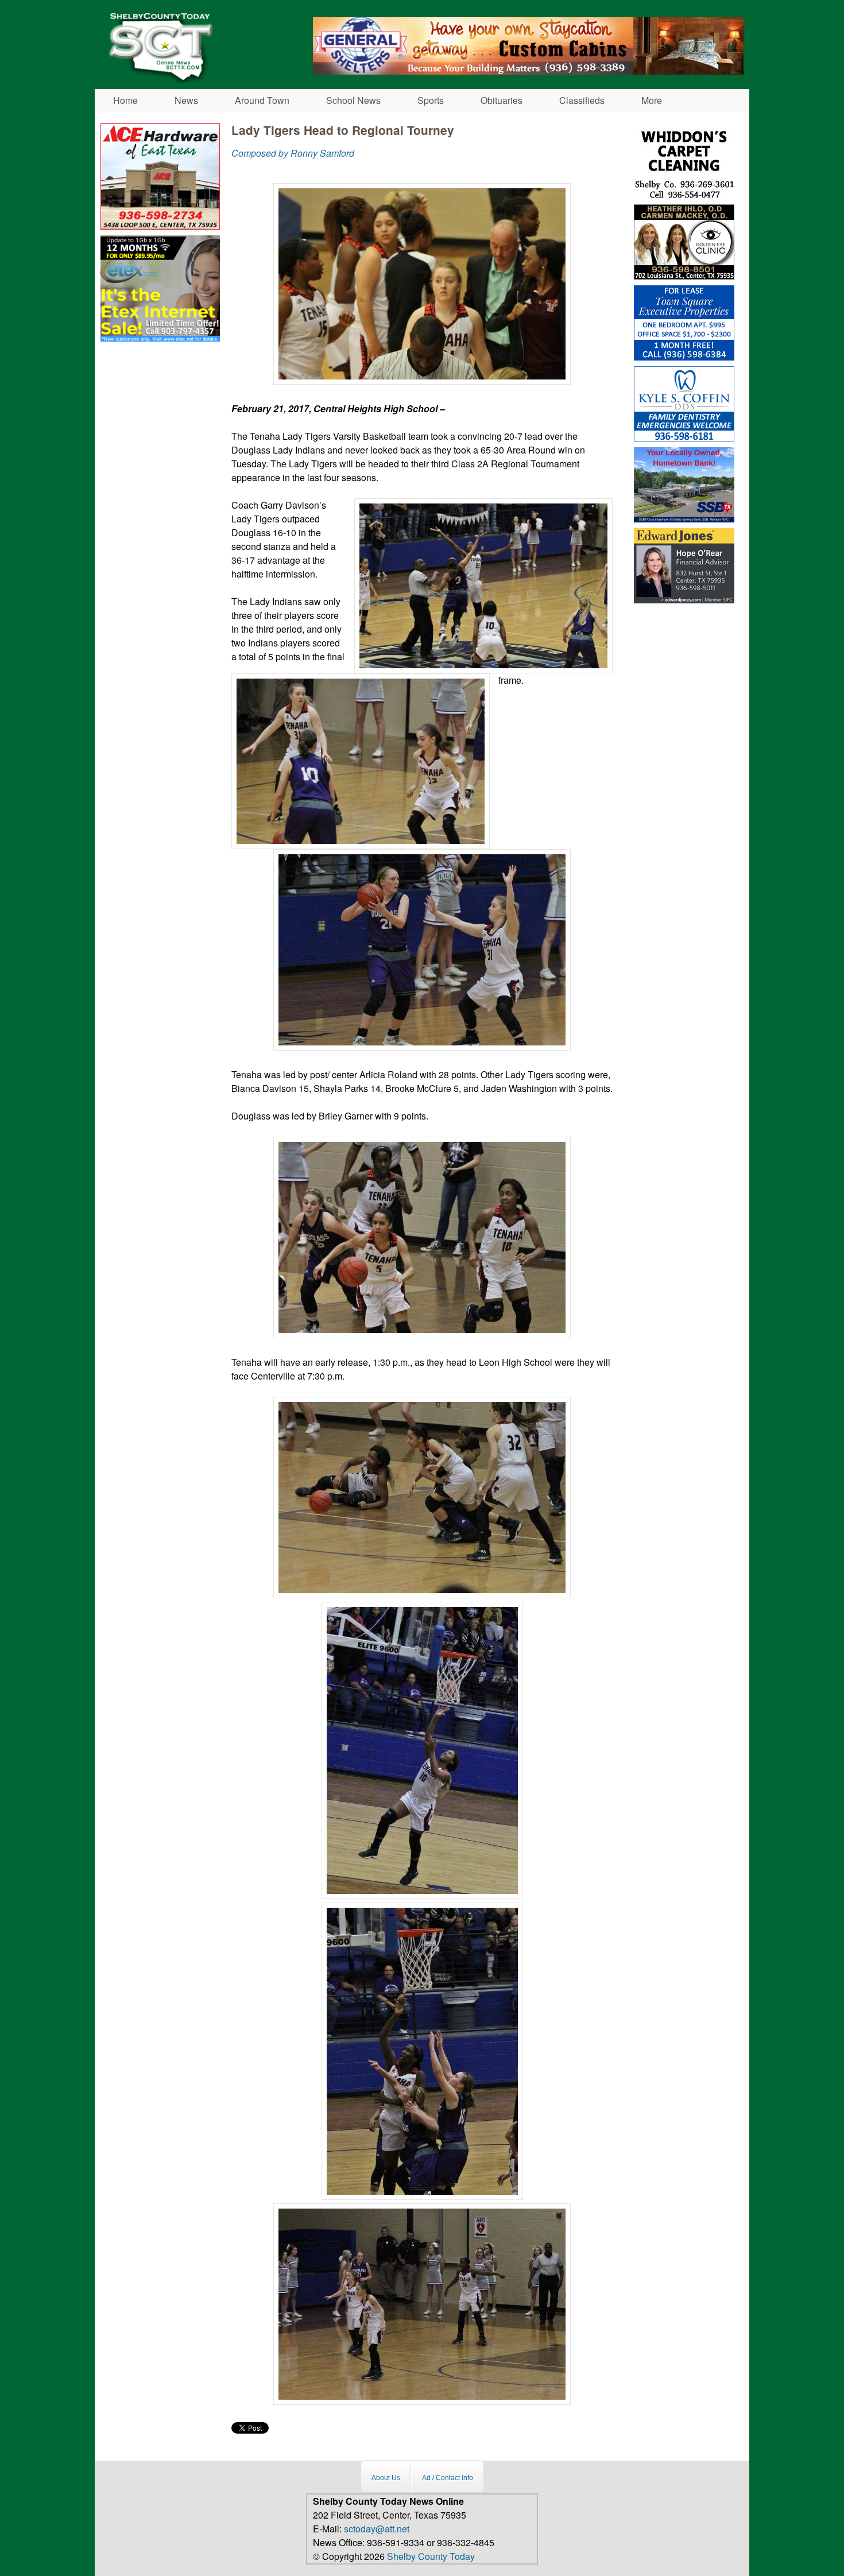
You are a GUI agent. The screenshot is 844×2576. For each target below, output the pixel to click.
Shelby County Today (431, 2556)
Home (125, 100)
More (652, 100)
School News (353, 100)
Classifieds (582, 100)
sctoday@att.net (377, 2529)
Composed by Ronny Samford (293, 153)
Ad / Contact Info (448, 2478)
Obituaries (502, 100)
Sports (431, 100)
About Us (386, 2478)
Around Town (262, 100)
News (186, 100)
